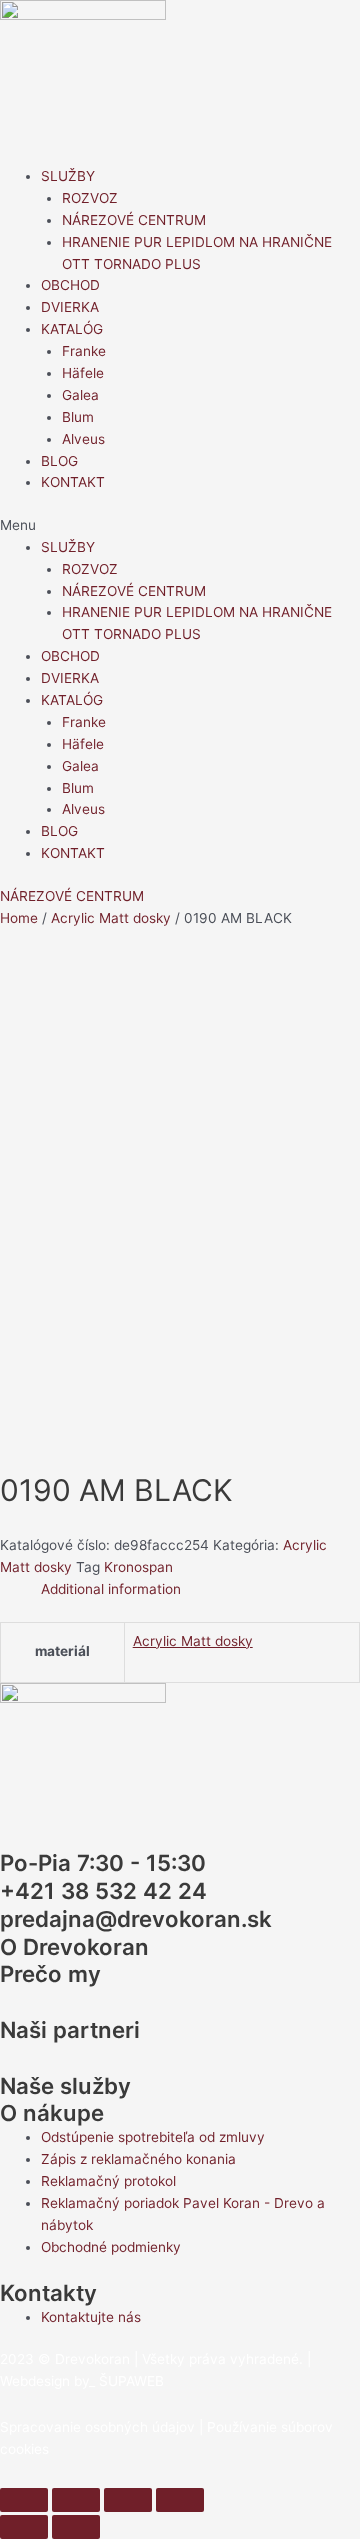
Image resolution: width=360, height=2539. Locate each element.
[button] (180, 526)
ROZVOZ (90, 198)
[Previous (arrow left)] (24, 2527)
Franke (84, 351)
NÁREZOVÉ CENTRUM (134, 220)
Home (19, 918)
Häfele (83, 373)
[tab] (200, 1590)
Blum (78, 417)
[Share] (76, 2500)
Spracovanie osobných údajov (97, 2427)
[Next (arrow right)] (76, 2527)
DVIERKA (70, 307)
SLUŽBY (68, 176)
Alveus (83, 439)
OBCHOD (70, 285)
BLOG (59, 461)
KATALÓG (72, 329)
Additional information (111, 1589)
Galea (80, 395)
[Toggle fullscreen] (128, 2500)
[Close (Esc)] (24, 2500)
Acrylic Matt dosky (111, 918)
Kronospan (138, 1567)
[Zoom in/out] (180, 2500)
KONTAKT (73, 482)
